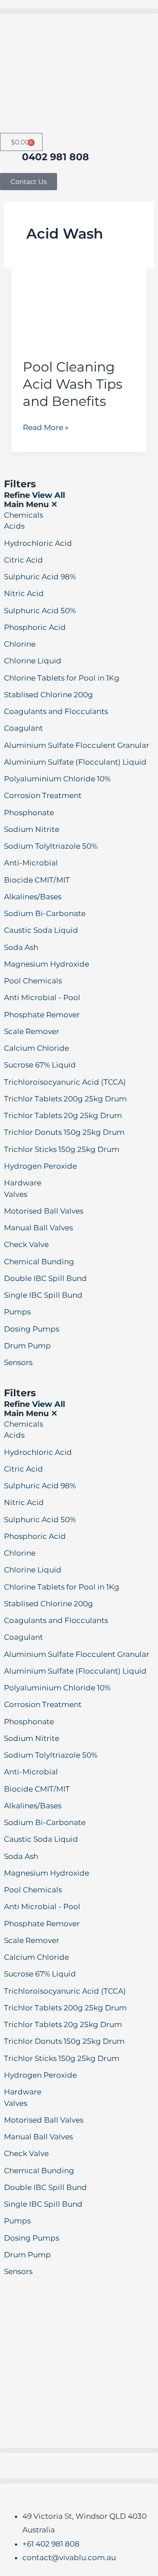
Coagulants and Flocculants (56, 711)
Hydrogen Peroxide (40, 1166)
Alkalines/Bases (33, 897)
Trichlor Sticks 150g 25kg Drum (62, 1149)
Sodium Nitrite (32, 829)
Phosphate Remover (42, 1015)
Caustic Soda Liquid (41, 930)
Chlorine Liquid (33, 661)
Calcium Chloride (36, 1048)
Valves (16, 1194)
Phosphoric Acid (35, 627)
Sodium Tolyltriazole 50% (51, 846)
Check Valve (26, 1244)
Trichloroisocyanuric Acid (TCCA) (65, 1082)
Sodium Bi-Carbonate (45, 913)
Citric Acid (23, 560)
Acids (14, 526)
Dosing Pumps (32, 1329)
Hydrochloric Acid (38, 543)
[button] (79, 11)
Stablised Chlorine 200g (48, 695)
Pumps (17, 1312)
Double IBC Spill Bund (45, 1278)
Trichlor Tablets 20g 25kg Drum (63, 1115)
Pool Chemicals (33, 981)
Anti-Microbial (31, 863)
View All (48, 495)
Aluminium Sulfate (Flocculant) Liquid (75, 762)
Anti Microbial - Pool (42, 997)
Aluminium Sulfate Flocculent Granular (77, 745)
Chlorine (20, 644)
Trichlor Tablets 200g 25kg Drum (65, 1099)
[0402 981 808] (11, 162)
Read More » (46, 426)
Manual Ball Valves (38, 1228)
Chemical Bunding (39, 1262)
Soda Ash (21, 947)
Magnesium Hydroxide (47, 964)
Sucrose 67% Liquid (40, 1065)
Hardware (23, 1183)
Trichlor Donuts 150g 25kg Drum (64, 1132)
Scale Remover (32, 1031)
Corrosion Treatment (43, 795)
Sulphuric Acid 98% (40, 577)
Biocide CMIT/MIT (37, 880)
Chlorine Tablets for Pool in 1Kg (62, 678)
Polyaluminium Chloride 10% (57, 779)
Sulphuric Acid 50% (40, 611)
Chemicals (23, 515)
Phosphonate (29, 813)
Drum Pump (27, 1346)
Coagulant (23, 728)
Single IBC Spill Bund (43, 1295)
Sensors (18, 1362)
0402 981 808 (56, 157)
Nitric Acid (24, 593)
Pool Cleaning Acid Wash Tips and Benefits (73, 384)
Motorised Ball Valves (44, 1211)
